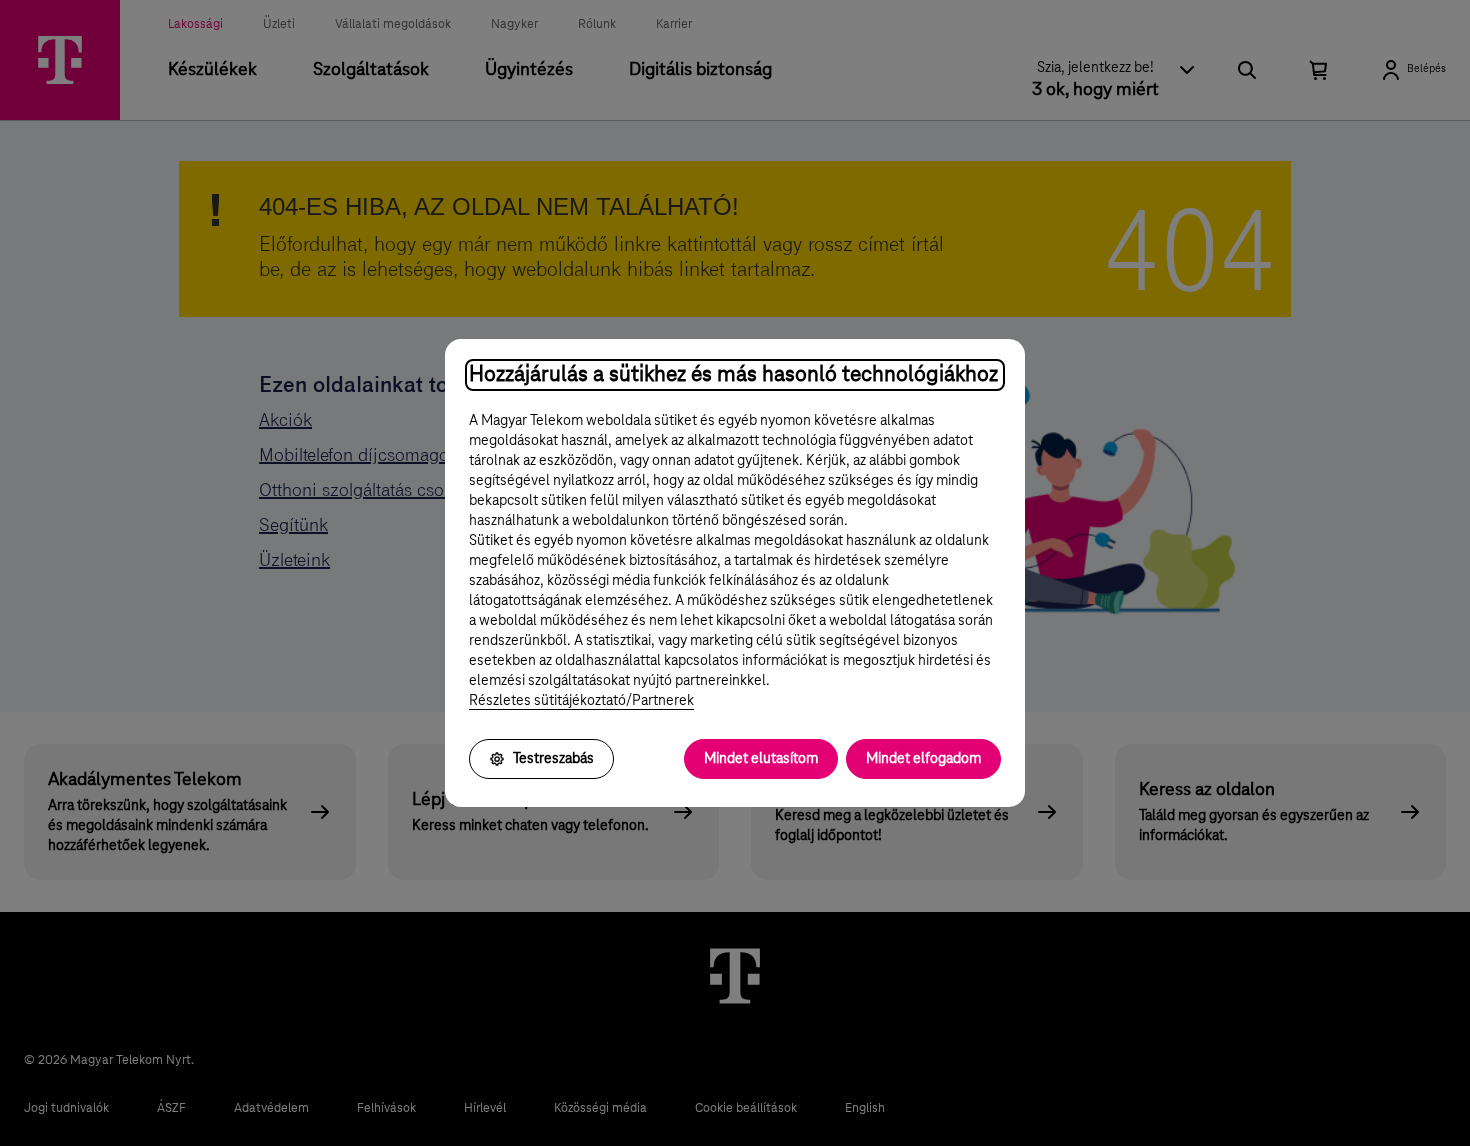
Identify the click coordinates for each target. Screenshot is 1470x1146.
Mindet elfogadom (923, 759)
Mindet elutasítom (761, 759)
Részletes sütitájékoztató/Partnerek (581, 701)
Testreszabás (553, 759)
